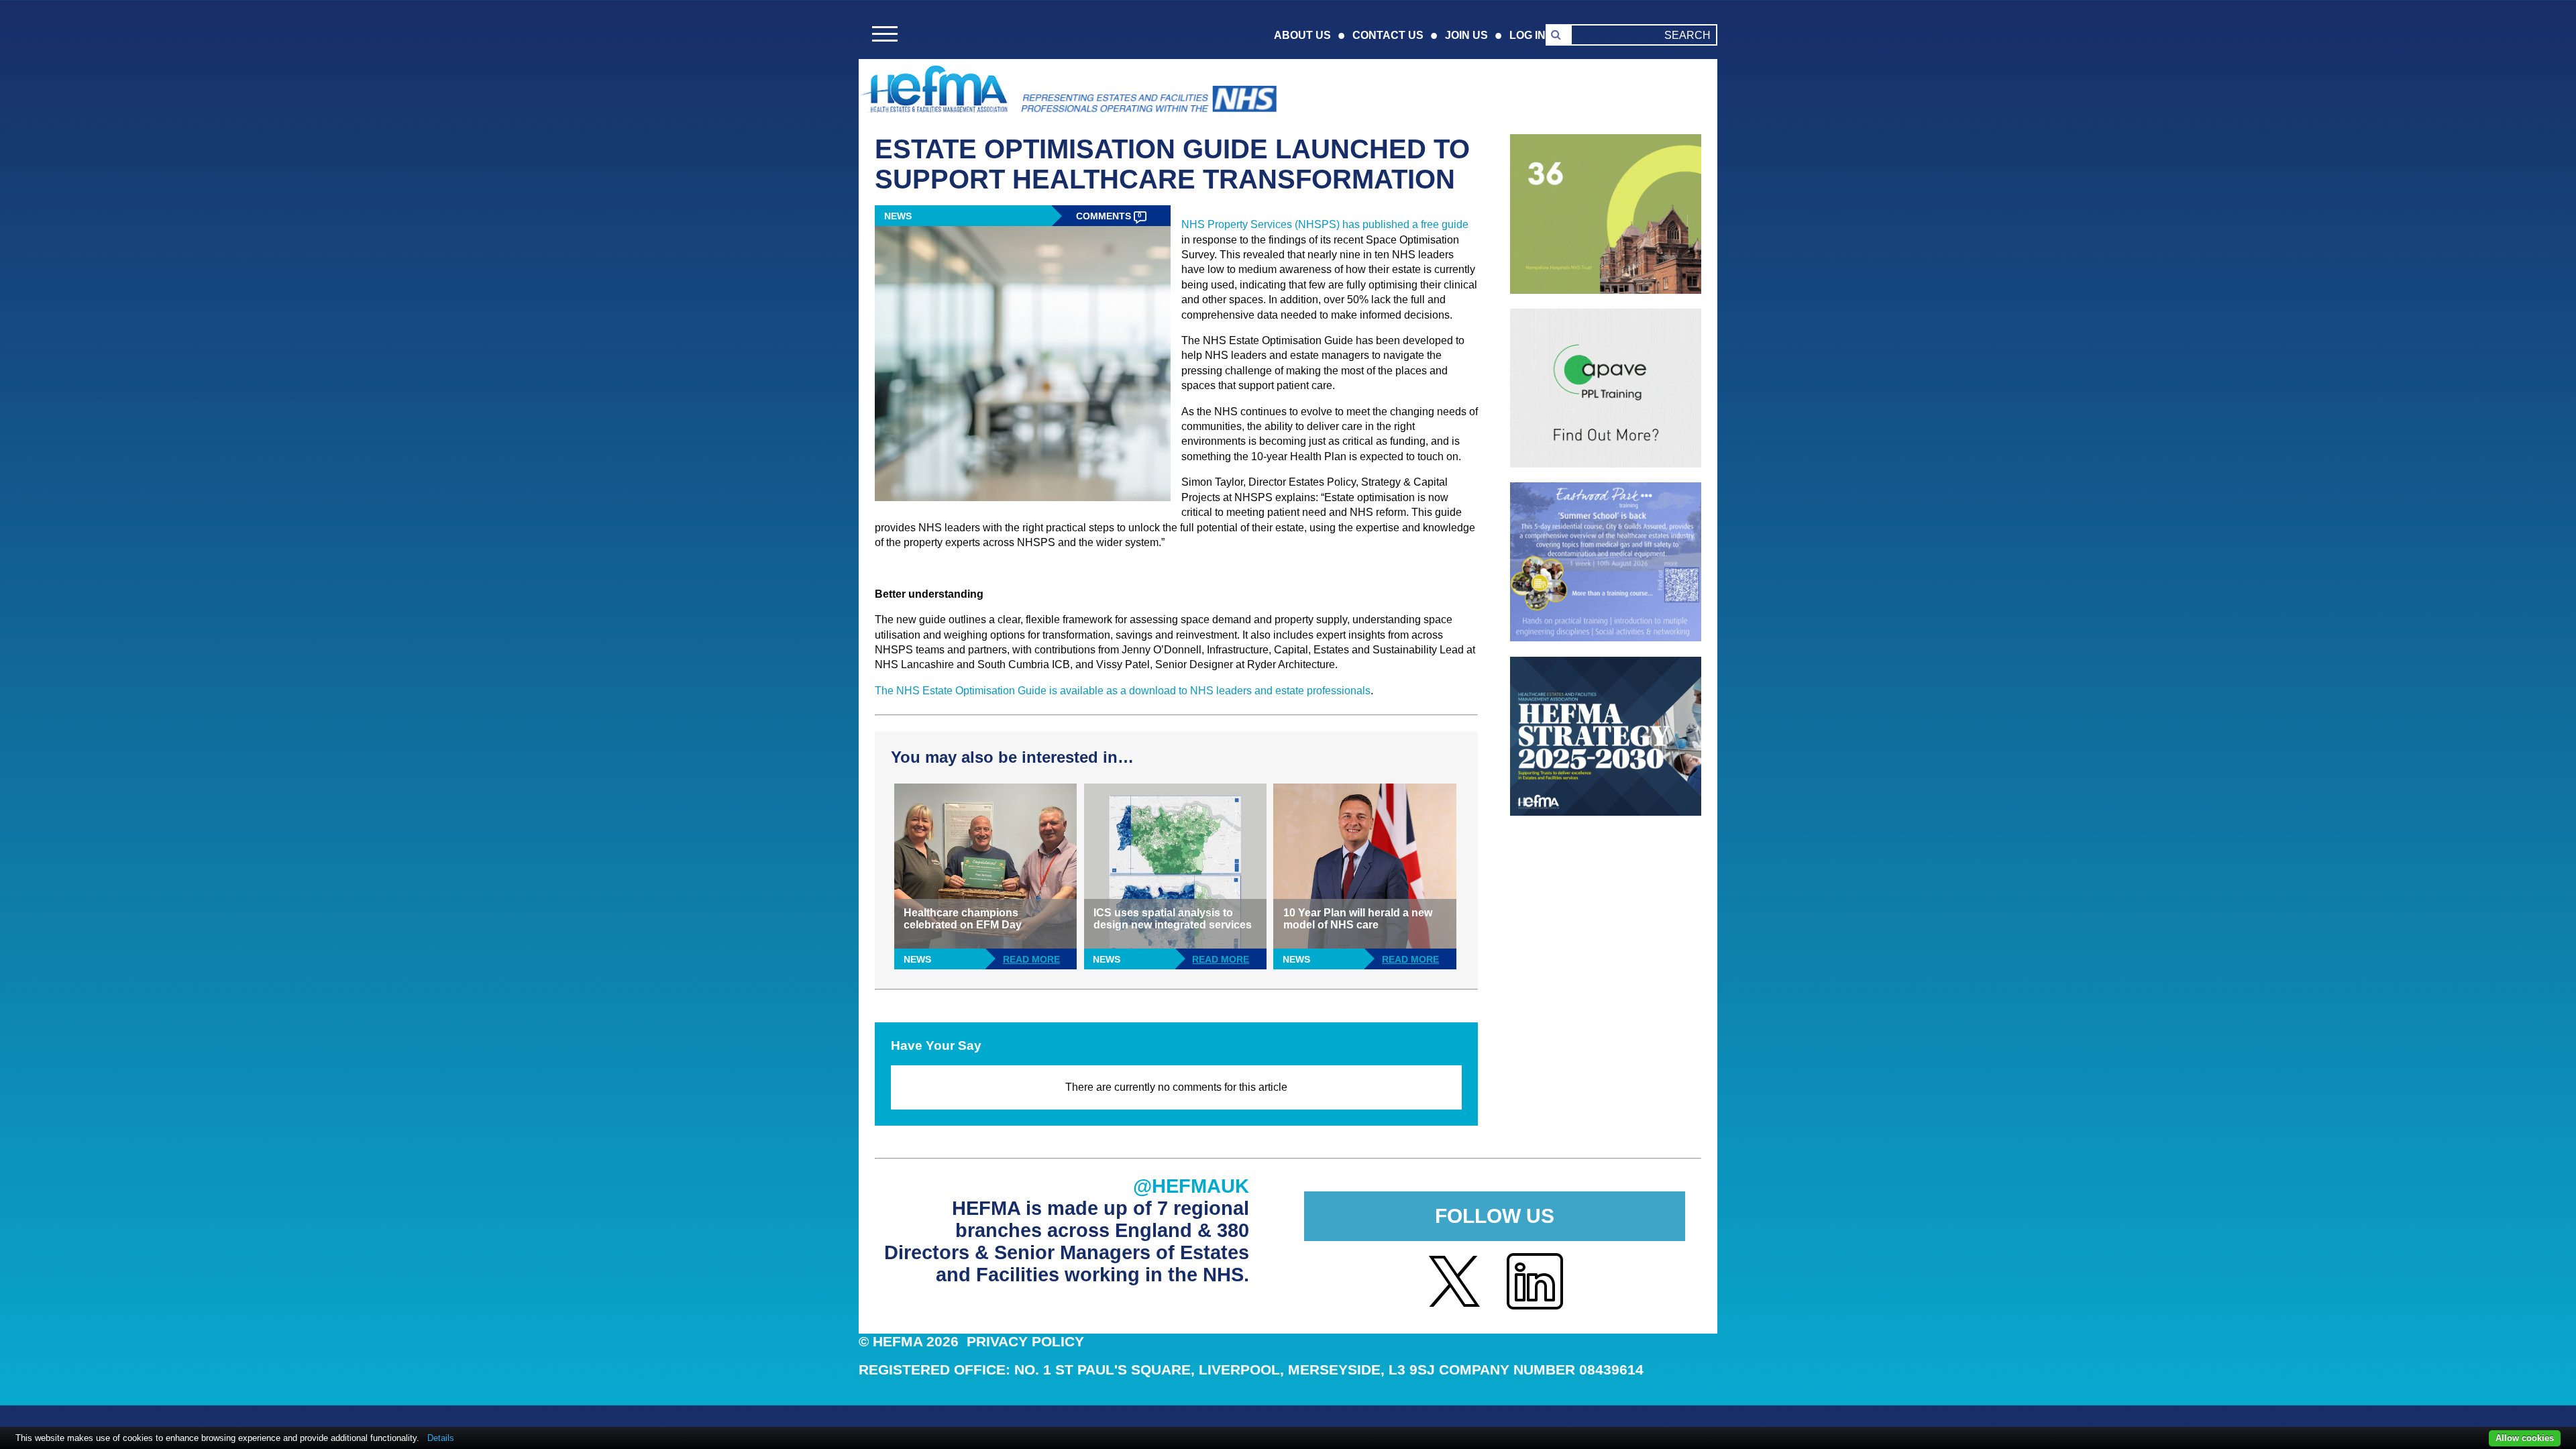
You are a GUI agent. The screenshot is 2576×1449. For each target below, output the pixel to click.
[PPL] (1606, 464)
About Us (1302, 35)
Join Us (1466, 35)
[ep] (1606, 638)
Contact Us (1388, 35)
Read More (1031, 960)
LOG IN (1527, 35)
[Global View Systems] (1606, 290)
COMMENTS (1109, 216)
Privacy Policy (1025, 1341)
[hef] (1606, 812)
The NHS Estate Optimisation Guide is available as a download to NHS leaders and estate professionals (1123, 691)
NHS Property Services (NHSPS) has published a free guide (1325, 224)
